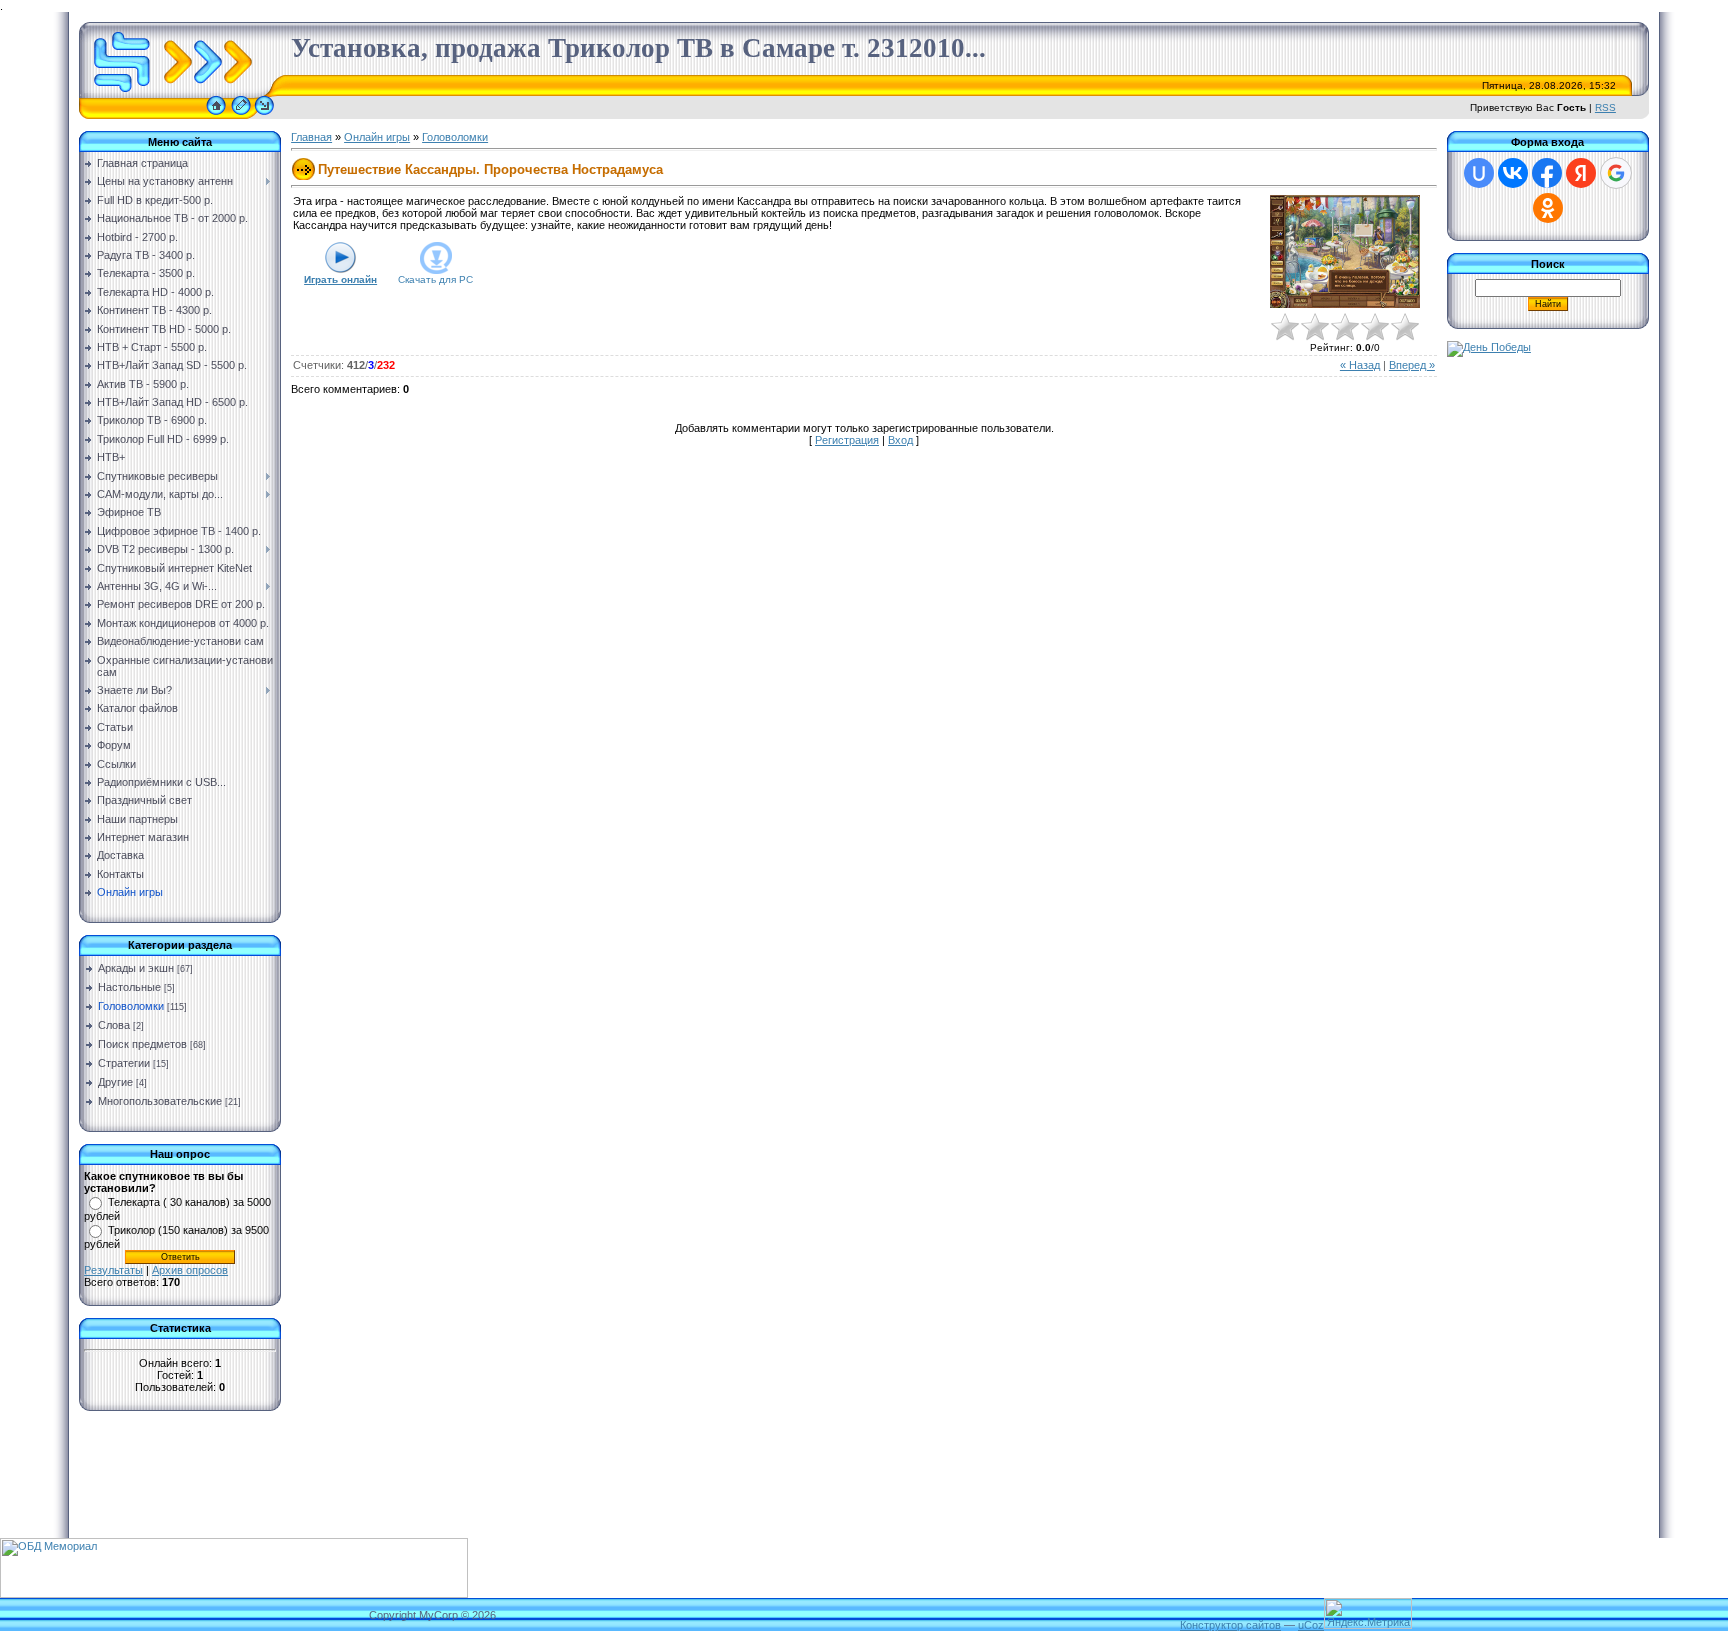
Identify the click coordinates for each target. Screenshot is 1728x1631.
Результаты (113, 1270)
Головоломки (131, 1006)
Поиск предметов (142, 1044)
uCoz (1311, 1625)
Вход (900, 440)
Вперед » (1412, 365)
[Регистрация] (241, 115)
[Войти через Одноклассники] (1548, 208)
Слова (114, 1025)
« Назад (1360, 365)
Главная (311, 137)
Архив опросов (190, 1270)
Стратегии (124, 1063)
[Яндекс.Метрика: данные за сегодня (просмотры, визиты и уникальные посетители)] (1368, 1613)
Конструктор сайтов (1230, 1625)
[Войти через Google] (1616, 173)
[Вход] (264, 115)
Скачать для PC (435, 279)
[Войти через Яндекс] (1581, 173)
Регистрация (847, 440)
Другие (115, 1082)
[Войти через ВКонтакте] (1513, 173)
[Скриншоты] (1345, 251)
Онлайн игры (377, 137)
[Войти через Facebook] (1547, 173)
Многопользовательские (160, 1101)
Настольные (129, 987)
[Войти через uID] (1479, 173)
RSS (1605, 107)
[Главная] (216, 115)
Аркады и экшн (136, 968)
